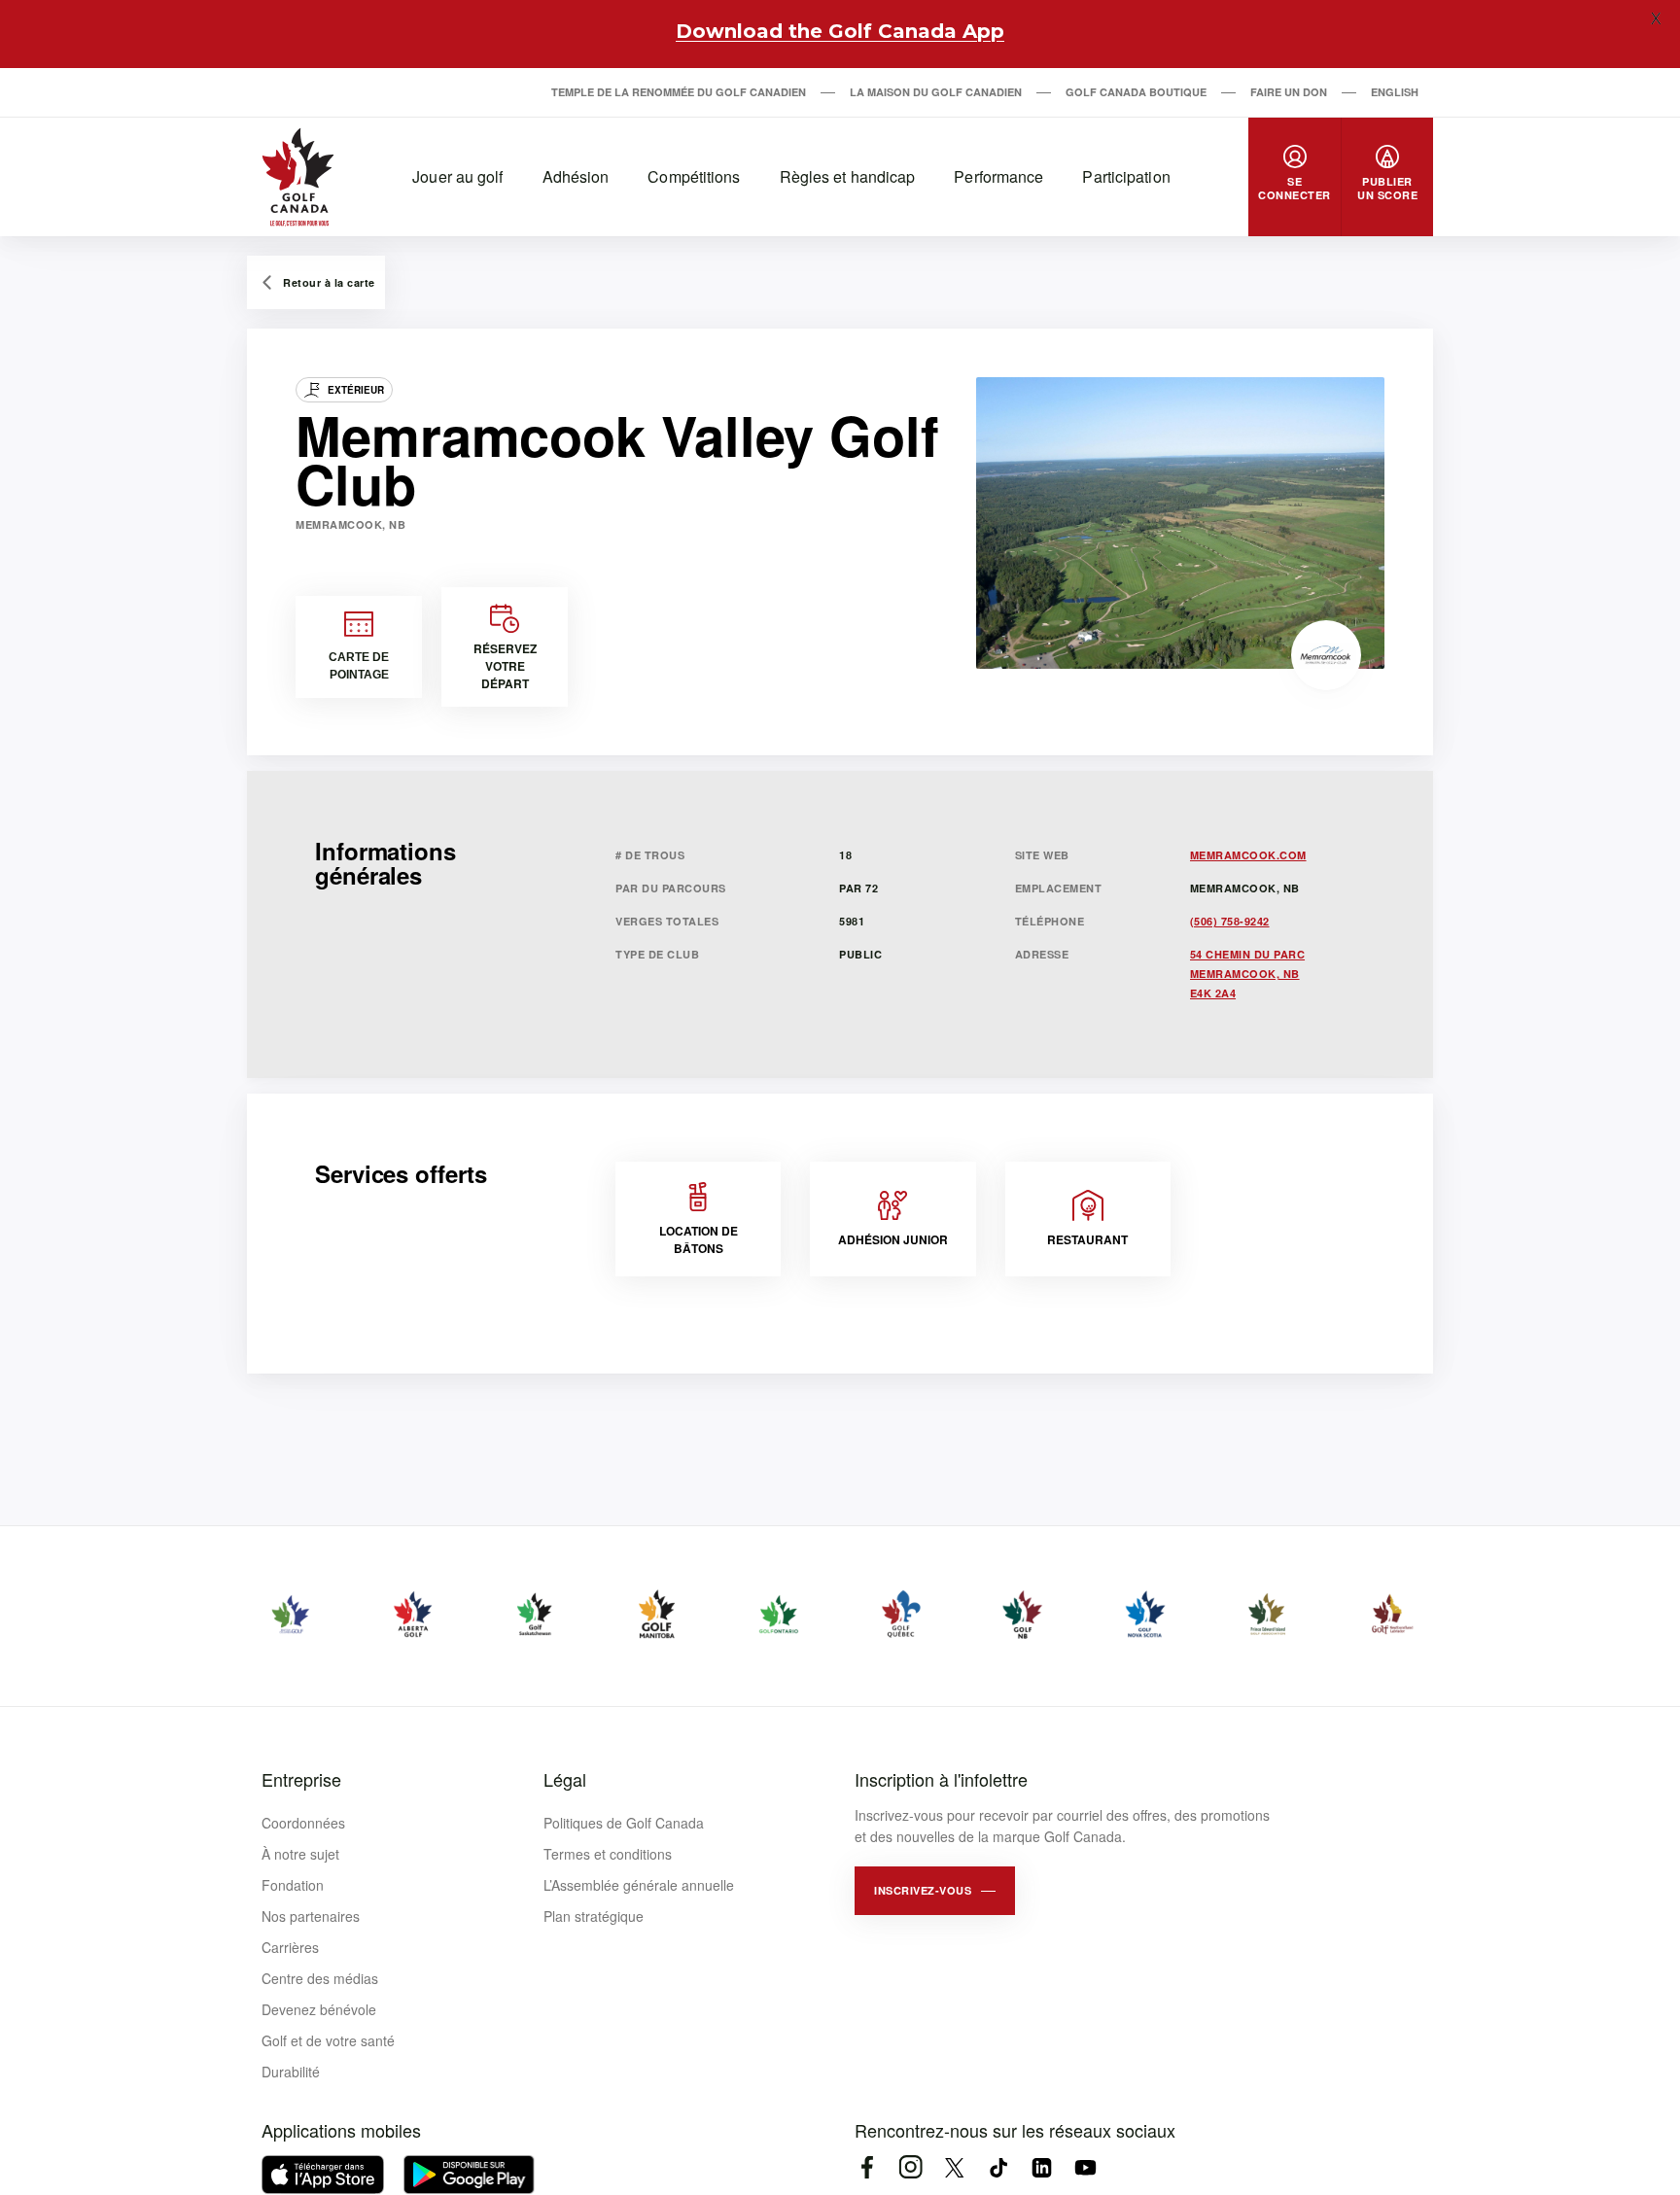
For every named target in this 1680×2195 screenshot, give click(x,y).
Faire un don (1289, 92)
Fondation (293, 1885)
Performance (998, 176)
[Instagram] (910, 2167)
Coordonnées (303, 1823)
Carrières (290, 1947)
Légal (565, 1779)
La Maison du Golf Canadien (936, 92)
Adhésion (576, 176)
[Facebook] (867, 2167)
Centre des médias (320, 1978)
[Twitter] (954, 2167)
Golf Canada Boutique (1136, 92)
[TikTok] (998, 2167)
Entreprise (301, 1779)
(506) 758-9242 (1230, 921)
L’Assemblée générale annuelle (639, 1885)
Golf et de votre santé (328, 2040)
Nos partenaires (311, 1916)
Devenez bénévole (319, 2009)
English (1395, 92)
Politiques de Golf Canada (624, 1823)
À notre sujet (300, 1854)
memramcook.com (1248, 855)
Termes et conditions (608, 1854)
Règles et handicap (848, 176)
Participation (1126, 176)
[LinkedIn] (1042, 2167)
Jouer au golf (457, 176)
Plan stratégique (594, 1916)
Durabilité (291, 2072)
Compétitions (694, 176)
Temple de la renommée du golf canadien (679, 92)
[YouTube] (1085, 2167)
